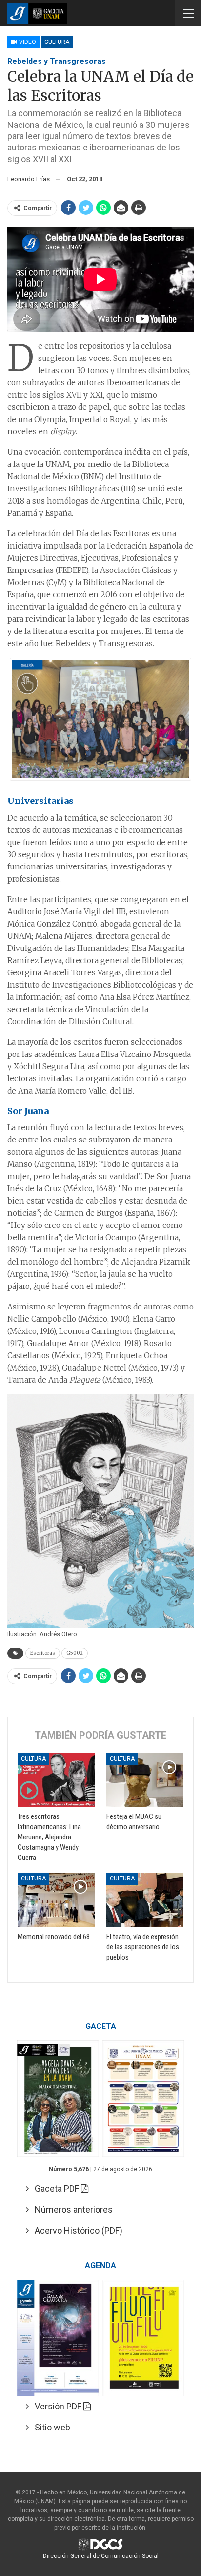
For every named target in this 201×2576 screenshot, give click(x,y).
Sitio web (50, 2427)
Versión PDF (56, 2406)
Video (27, 42)
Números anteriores (71, 2209)
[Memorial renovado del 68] (56, 1900)
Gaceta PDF (55, 2188)
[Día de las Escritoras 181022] (100, 719)
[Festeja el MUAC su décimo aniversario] (145, 1780)
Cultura (57, 42)
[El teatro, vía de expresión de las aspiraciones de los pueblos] (145, 1900)
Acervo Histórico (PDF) (76, 2230)
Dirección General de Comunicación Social (101, 2556)
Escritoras (43, 1653)
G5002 (75, 1653)
